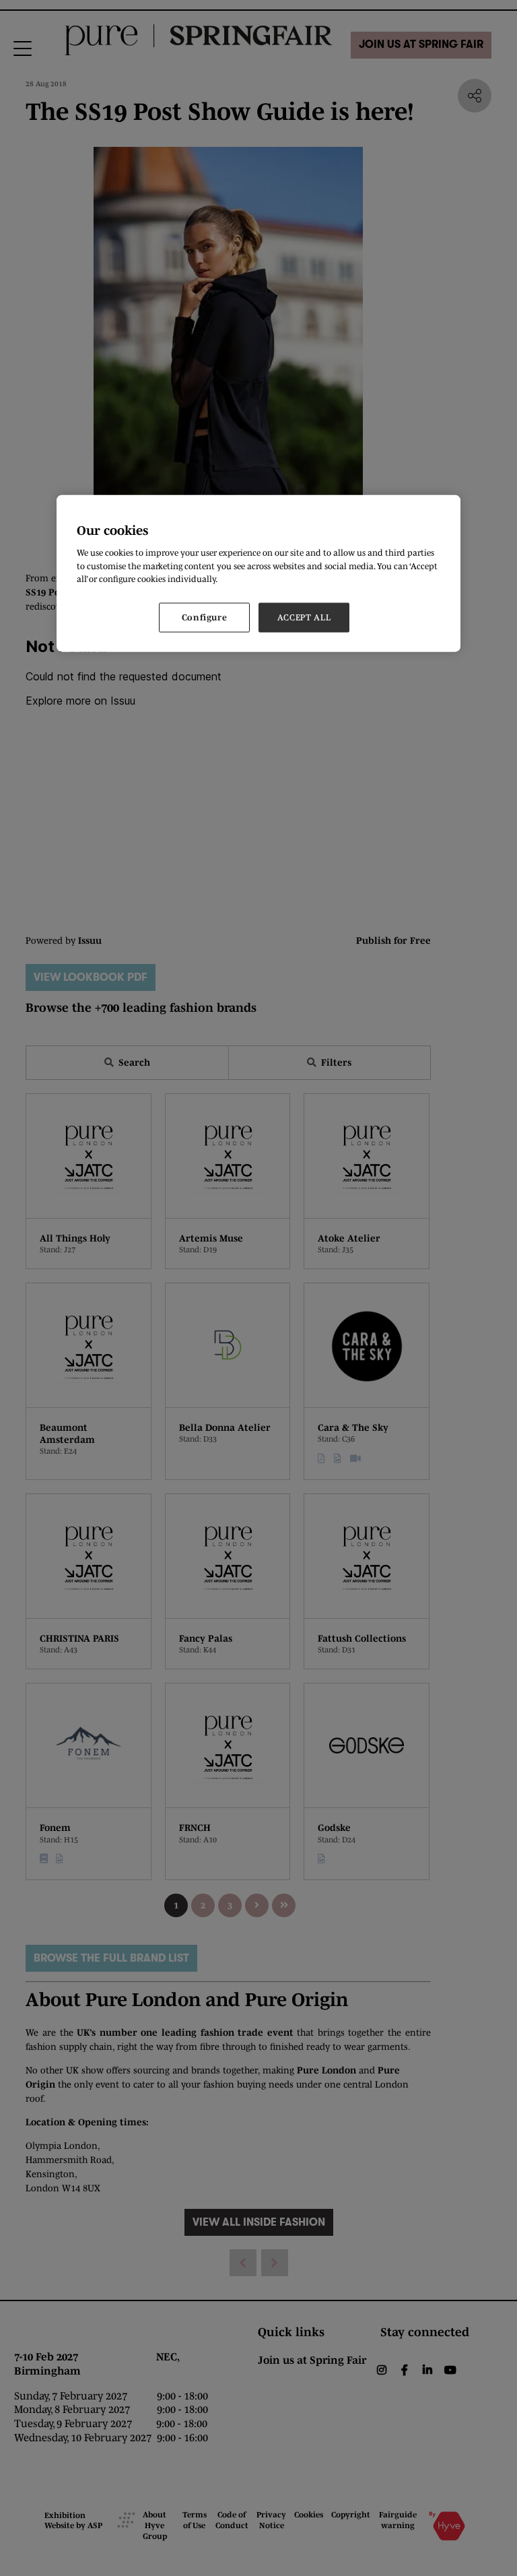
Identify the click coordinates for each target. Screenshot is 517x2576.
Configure (205, 617)
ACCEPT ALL (304, 617)
